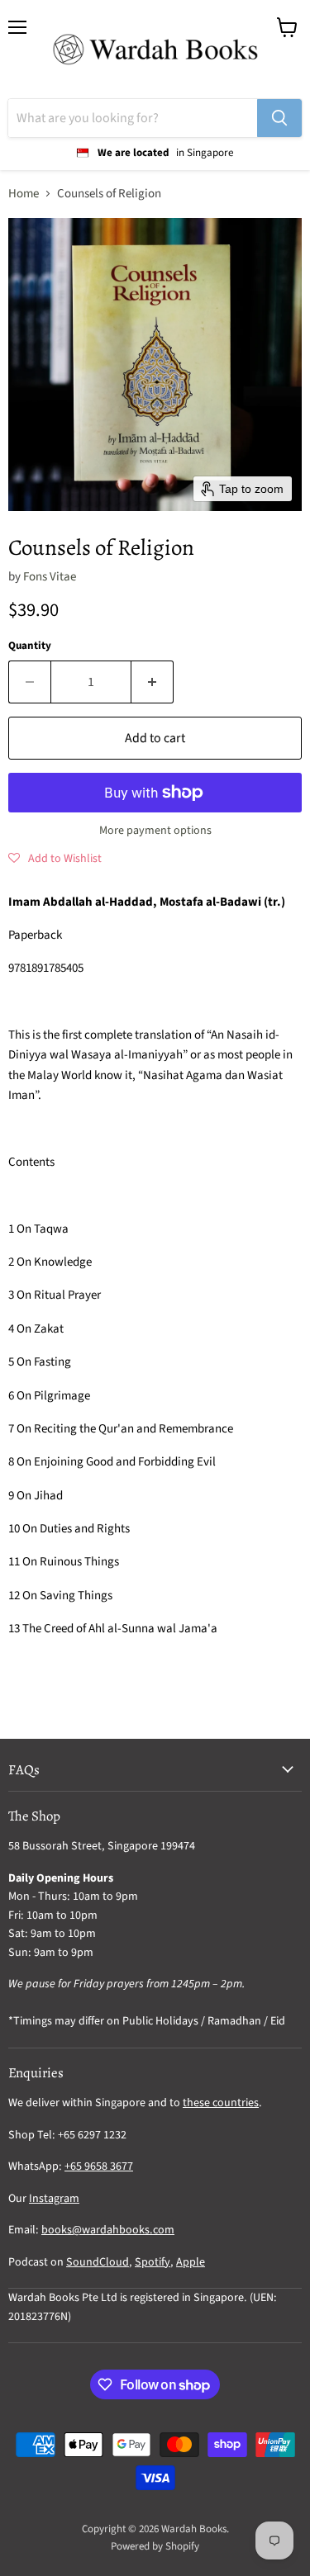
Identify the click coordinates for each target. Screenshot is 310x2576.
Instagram (54, 2199)
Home (24, 194)
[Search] (279, 118)
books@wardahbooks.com (108, 2230)
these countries (221, 2103)
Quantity (30, 646)
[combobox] (133, 118)
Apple (191, 2262)
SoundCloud (98, 2262)
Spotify (153, 2262)
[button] (55, 859)
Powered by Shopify (155, 2546)
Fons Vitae (50, 577)
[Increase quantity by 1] (153, 682)
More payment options (155, 831)
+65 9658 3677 (99, 2166)
